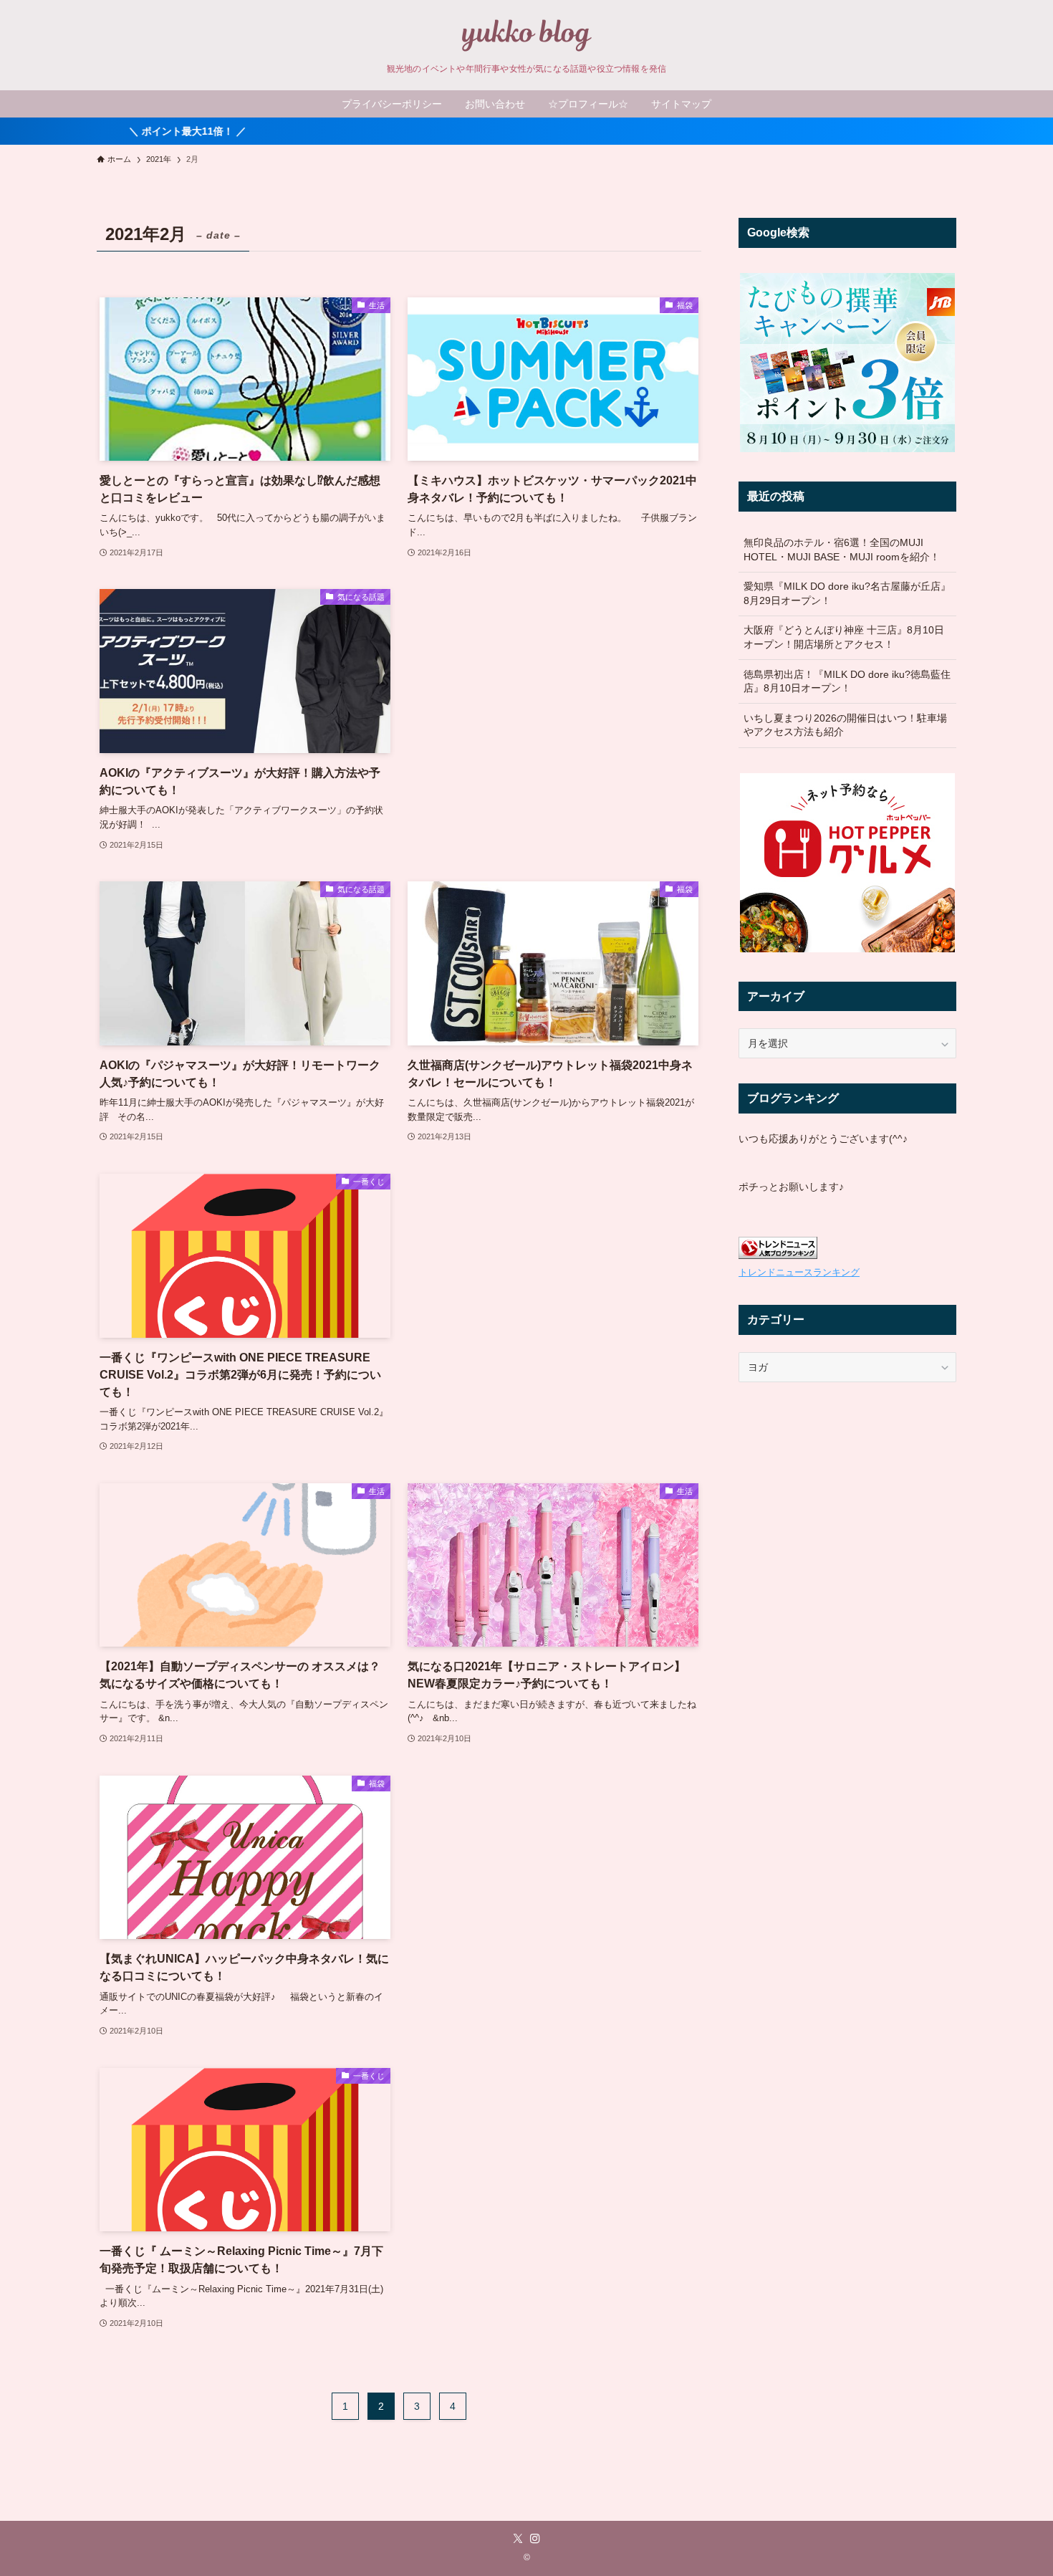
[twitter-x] (518, 2539)
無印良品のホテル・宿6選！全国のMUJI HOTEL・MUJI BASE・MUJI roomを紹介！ (842, 550)
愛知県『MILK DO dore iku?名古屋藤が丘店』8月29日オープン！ (847, 593)
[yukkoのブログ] (526, 35)
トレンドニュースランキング (799, 1273)
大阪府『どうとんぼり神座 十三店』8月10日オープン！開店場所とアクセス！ (844, 637)
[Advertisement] (553, 690)
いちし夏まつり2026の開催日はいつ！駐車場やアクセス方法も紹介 (845, 725)
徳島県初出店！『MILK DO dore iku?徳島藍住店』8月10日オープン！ (847, 681)
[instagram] (535, 2539)
